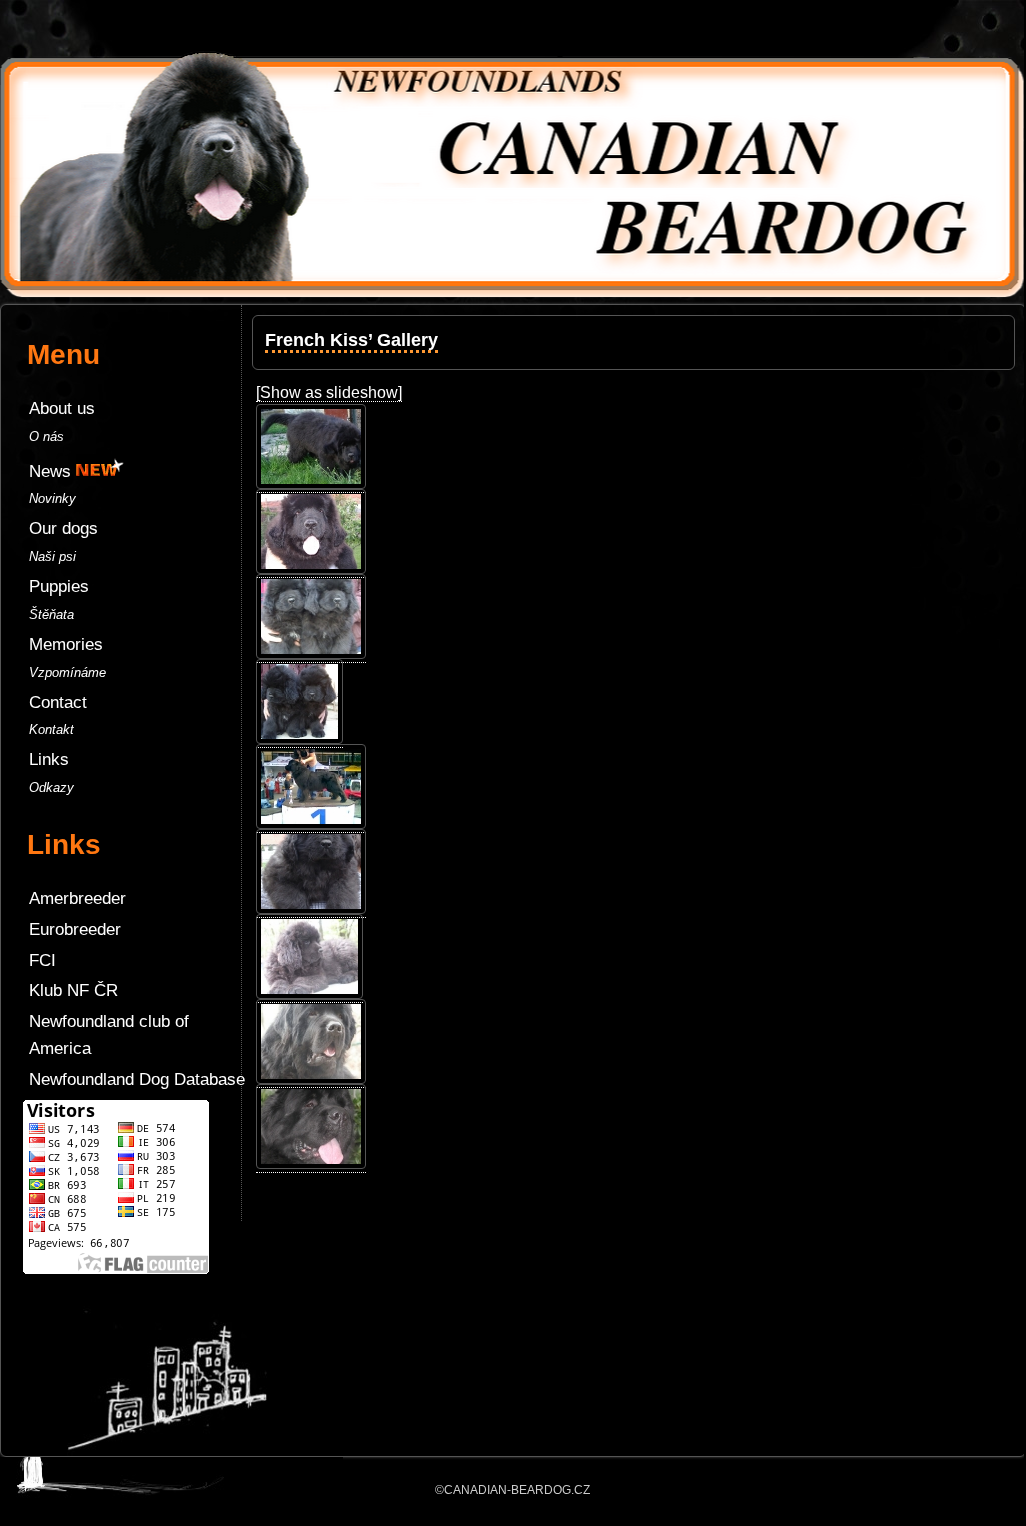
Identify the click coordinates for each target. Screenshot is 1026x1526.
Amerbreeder (77, 898)
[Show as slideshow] (329, 392)
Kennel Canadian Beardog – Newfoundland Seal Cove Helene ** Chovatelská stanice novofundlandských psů (512, 30)
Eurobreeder (75, 929)
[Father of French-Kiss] (311, 1079)
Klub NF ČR (73, 990)
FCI (42, 960)
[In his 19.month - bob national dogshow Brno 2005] (311, 824)
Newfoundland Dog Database (137, 1079)
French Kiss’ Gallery (351, 340)
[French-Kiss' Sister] (309, 994)
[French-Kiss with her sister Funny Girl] (311, 654)
